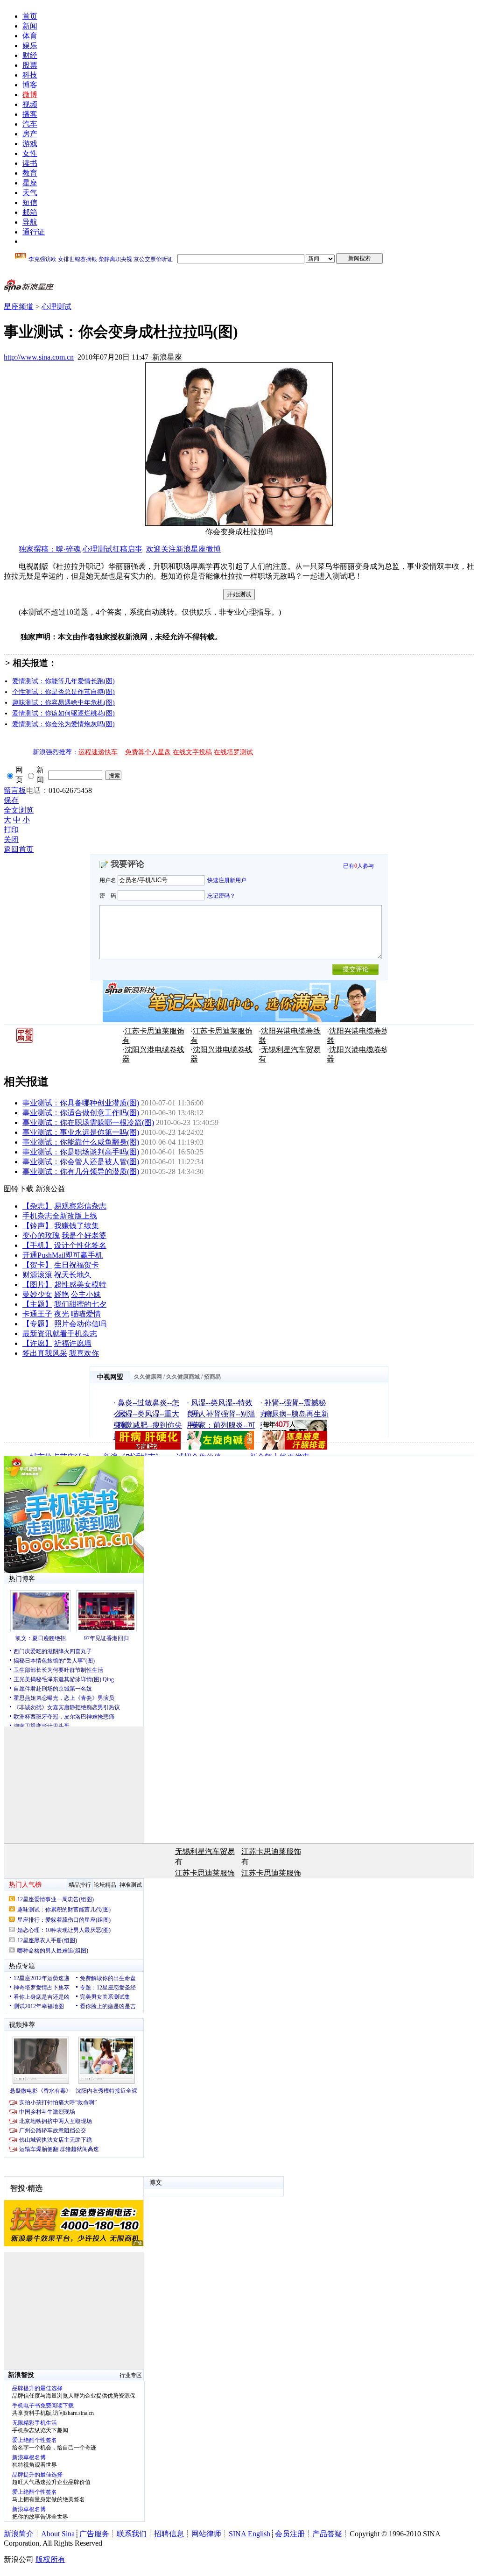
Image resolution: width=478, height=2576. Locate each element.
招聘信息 (169, 2534)
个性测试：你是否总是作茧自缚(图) (63, 692)
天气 (30, 193)
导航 (30, 222)
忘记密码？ (221, 895)
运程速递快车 (98, 752)
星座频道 (19, 307)
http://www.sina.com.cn (39, 357)
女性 (30, 153)
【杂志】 (37, 1206)
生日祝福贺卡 (77, 1265)
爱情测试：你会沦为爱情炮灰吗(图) (63, 724)
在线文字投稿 (192, 752)
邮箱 (30, 212)
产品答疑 (327, 2534)
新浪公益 (50, 1189)
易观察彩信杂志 (80, 1206)
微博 (30, 95)
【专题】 (37, 1324)
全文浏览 (19, 810)
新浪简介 (19, 2534)
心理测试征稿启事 (112, 549)
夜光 (62, 1314)
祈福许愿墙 (73, 1343)
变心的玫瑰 (41, 1235)
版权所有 (50, 2559)
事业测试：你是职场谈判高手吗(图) (81, 1152)
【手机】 (37, 1245)
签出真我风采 (45, 1353)
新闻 (30, 26)
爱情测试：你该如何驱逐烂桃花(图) (63, 713)
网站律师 (206, 2534)
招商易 (212, 1377)
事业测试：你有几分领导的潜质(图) (81, 1171)
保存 (11, 800)
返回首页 (19, 849)
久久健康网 (148, 1377)
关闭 (11, 839)
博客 (30, 85)
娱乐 (30, 46)
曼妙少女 (37, 1294)
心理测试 (56, 307)
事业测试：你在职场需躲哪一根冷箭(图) (88, 1122)
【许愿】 (37, 1343)
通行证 (34, 232)
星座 (30, 183)
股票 (30, 65)
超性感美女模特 (80, 1284)
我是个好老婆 (84, 1235)
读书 (30, 163)
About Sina (58, 2534)
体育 (30, 36)
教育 (30, 173)
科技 (30, 75)
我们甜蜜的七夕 (80, 1304)
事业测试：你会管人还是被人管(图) (81, 1162)
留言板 (15, 790)
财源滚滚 (37, 1275)
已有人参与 (358, 866)
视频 (30, 104)
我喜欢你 (84, 1353)
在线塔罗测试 (233, 752)
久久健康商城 (183, 1377)
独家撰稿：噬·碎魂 (50, 549)
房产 (30, 134)
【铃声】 (37, 1226)
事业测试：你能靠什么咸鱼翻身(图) (81, 1142)
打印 (11, 830)
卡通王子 (37, 1314)
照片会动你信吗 (80, 1324)
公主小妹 (86, 1294)
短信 (30, 202)
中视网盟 (110, 1377)
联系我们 (132, 2534)
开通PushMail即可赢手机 (63, 1255)
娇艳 (62, 1294)
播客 (30, 114)
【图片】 (37, 1284)
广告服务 (94, 2534)
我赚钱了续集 (77, 1226)
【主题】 (37, 1304)
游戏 (30, 144)
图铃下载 (19, 1189)
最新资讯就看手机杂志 (60, 1334)
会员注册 (290, 2534)
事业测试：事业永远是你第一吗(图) (81, 1132)
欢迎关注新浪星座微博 (183, 549)
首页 (30, 16)
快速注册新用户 (227, 880)
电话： (37, 790)
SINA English (250, 2534)
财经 (30, 55)
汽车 (30, 124)
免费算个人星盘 (148, 752)
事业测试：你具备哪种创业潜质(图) (81, 1103)
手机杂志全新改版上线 (60, 1216)
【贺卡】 (37, 1265)
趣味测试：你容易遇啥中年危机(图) (63, 703)
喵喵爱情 (86, 1314)
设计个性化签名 (80, 1245)
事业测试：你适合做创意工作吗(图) (81, 1113)
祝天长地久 (73, 1275)
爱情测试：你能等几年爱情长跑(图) (63, 681)
